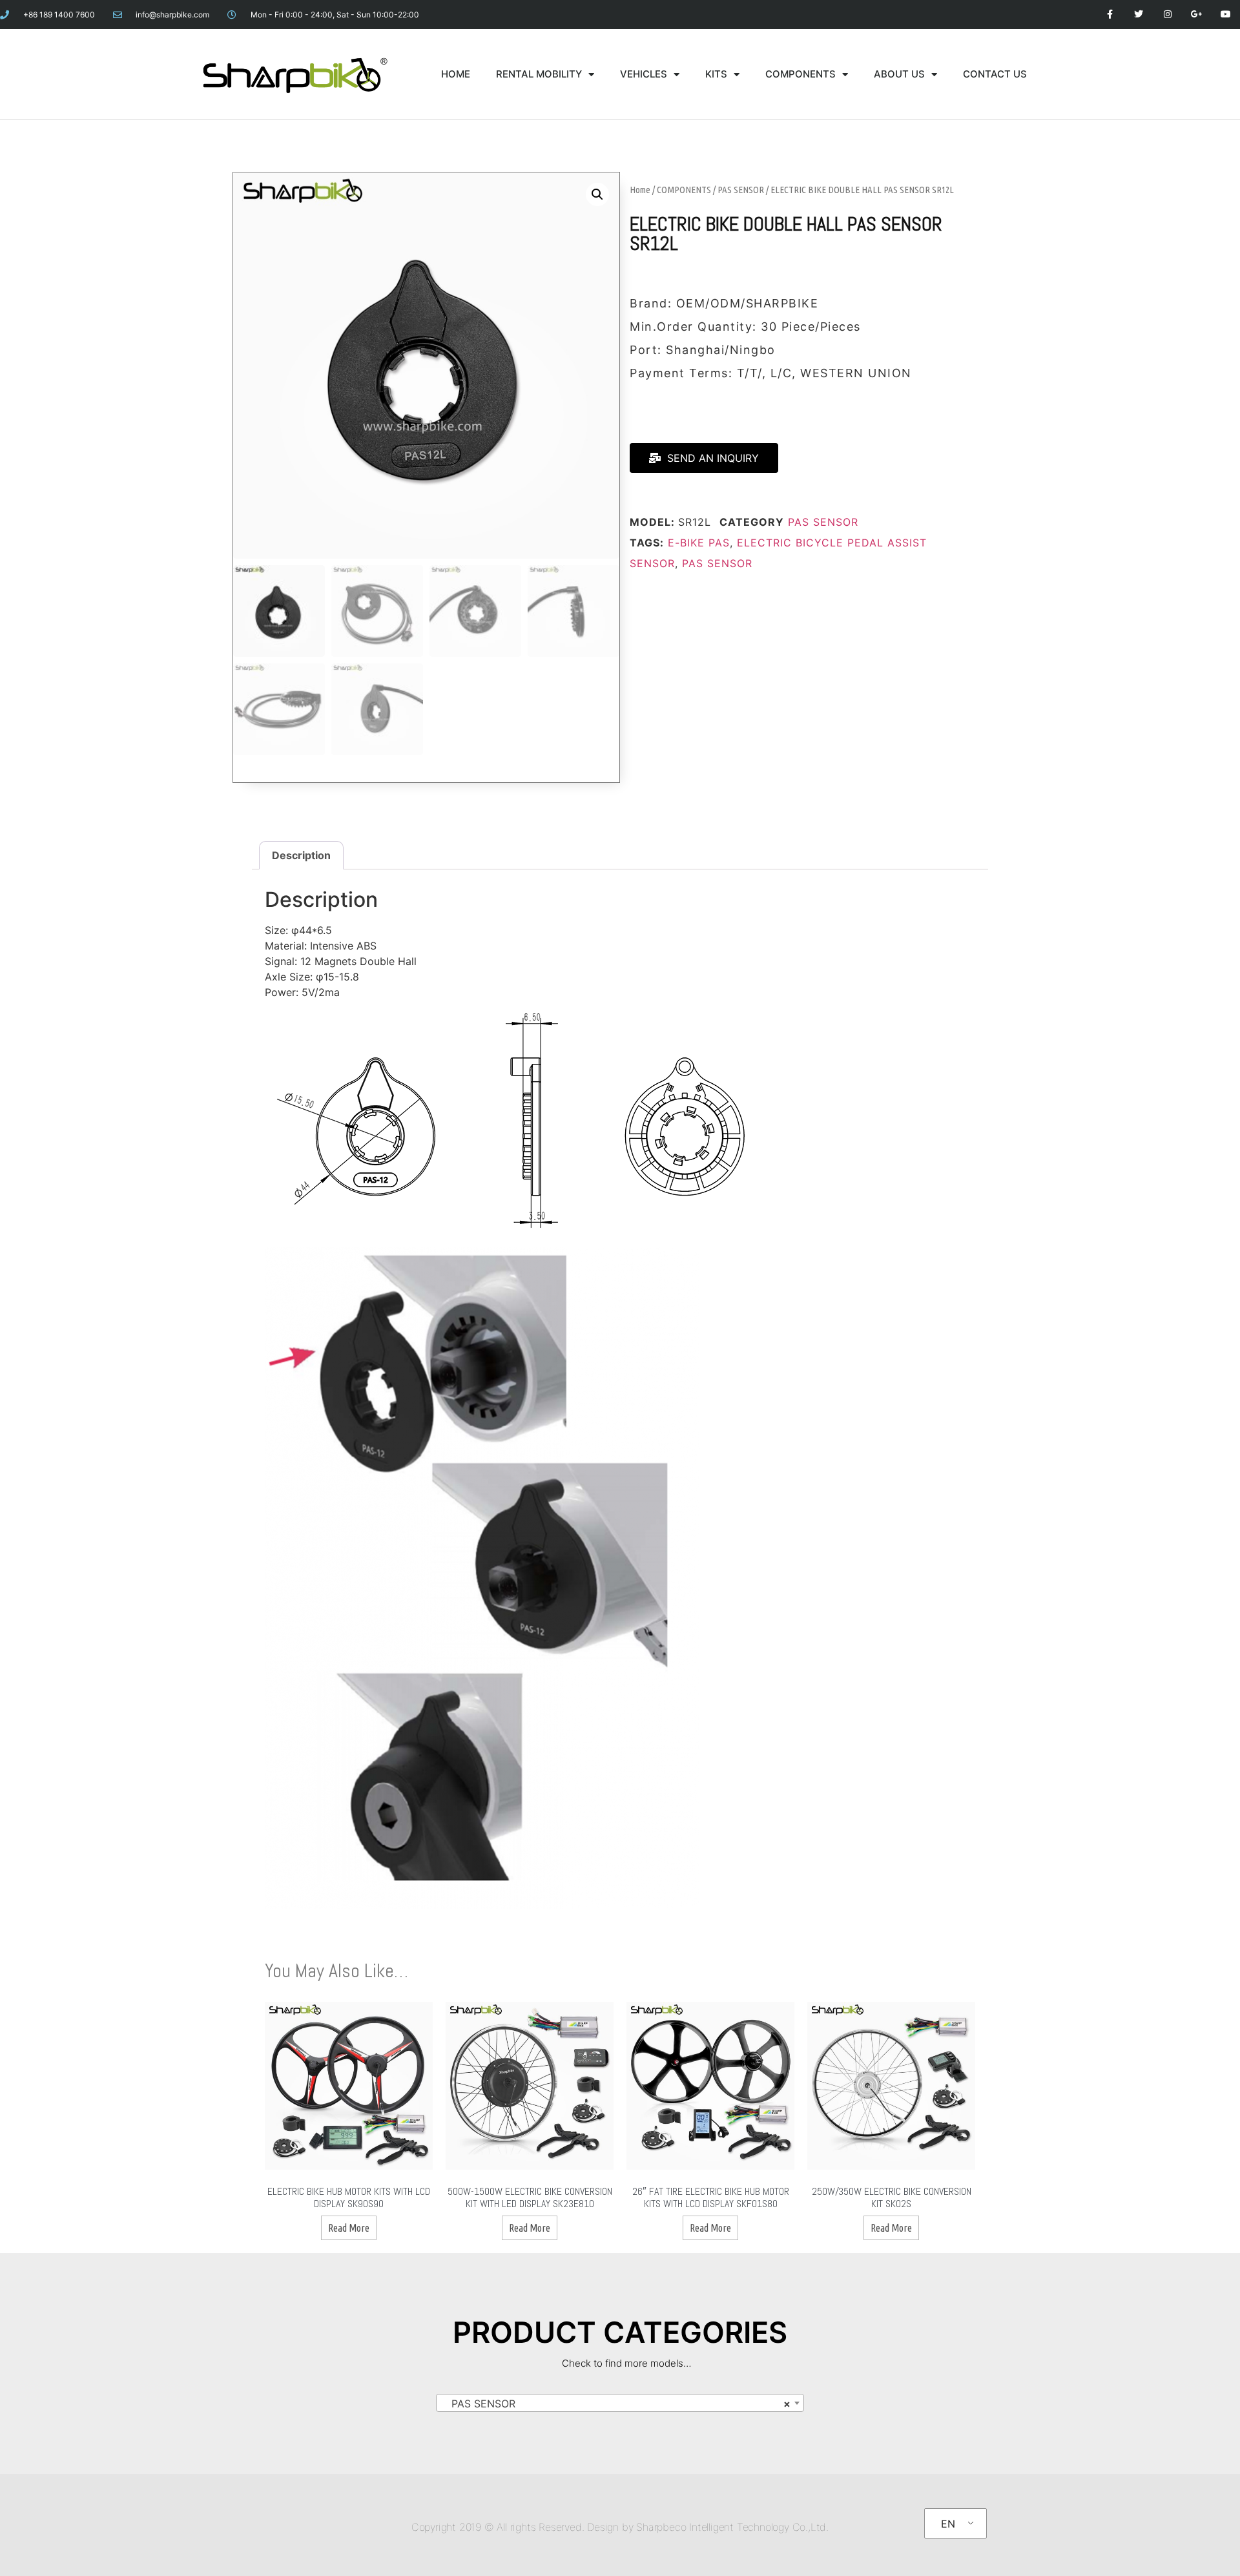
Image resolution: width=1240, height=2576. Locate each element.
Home (640, 190)
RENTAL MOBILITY (539, 74)
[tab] (301, 855)
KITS (716, 74)
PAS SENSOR (741, 190)
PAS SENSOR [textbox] (616, 2404)
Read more (349, 2228)
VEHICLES (644, 74)
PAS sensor (717, 563)
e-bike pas (699, 543)
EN (948, 2524)
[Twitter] (1139, 15)
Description (301, 855)
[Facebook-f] (1110, 15)
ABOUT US (899, 74)
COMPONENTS (801, 74)
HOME (456, 74)
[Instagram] (1168, 15)
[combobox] (620, 2403)
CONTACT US (995, 74)
